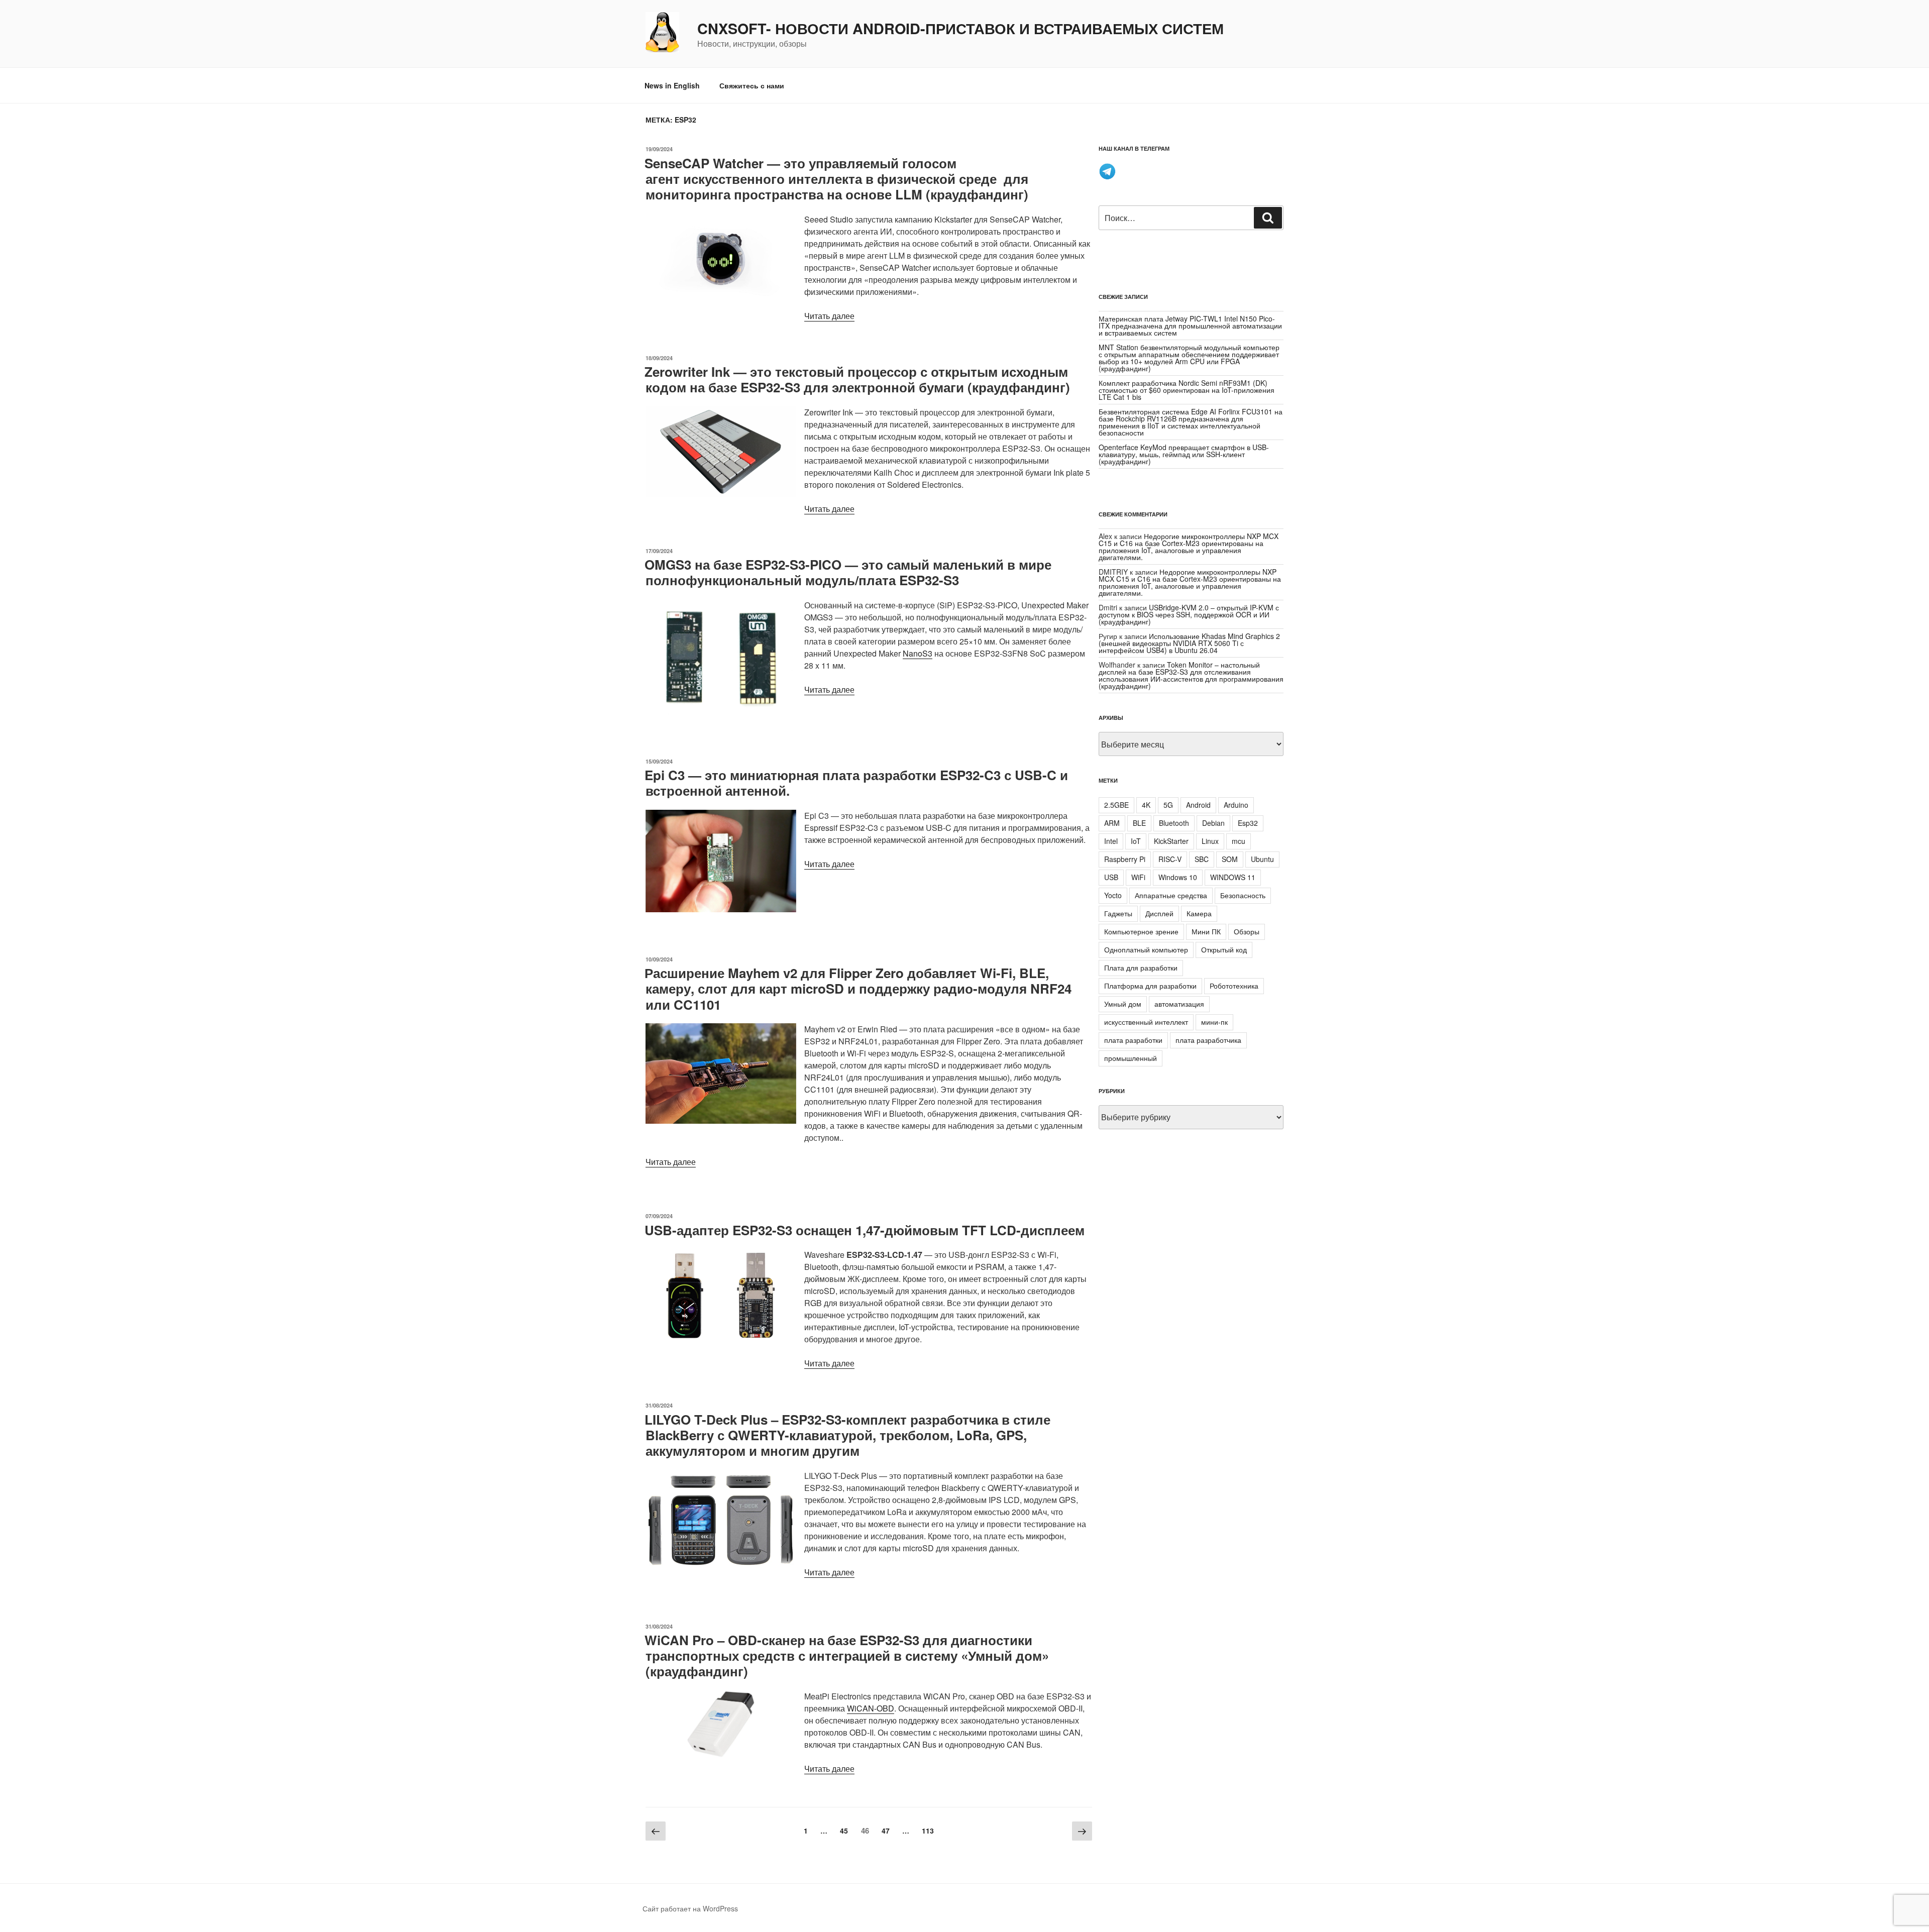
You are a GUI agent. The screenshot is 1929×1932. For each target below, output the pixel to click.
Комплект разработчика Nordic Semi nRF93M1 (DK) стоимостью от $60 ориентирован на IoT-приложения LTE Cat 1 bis (1187, 390)
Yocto (1113, 895)
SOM (1230, 859)
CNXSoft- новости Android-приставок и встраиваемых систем (960, 29)
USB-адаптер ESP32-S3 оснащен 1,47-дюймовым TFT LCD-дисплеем (865, 1230)
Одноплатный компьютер (1146, 949)
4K (1146, 805)
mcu (1239, 841)
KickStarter (1171, 841)
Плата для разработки (1141, 968)
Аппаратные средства (1171, 895)
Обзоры (1247, 931)
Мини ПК (1206, 931)
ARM (1112, 823)
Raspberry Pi (1125, 859)
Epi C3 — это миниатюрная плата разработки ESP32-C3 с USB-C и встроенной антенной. (856, 783)
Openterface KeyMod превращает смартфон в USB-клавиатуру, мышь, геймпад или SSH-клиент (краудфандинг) (1184, 454)
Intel (1111, 841)
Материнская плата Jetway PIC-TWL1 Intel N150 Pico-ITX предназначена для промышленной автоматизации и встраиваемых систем (1190, 326)
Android (1198, 805)
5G (1168, 805)
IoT (1136, 841)
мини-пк (1214, 1022)
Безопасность (1243, 895)
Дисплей (1159, 913)
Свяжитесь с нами (752, 85)
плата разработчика (1208, 1040)
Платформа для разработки (1150, 986)
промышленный (1131, 1058)
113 (930, 1830)
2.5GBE (1116, 805)
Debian (1213, 823)
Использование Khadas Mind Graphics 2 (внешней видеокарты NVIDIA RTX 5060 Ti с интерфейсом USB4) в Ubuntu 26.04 (1189, 643)
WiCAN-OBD (871, 1708)
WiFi (1138, 877)
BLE (1139, 823)
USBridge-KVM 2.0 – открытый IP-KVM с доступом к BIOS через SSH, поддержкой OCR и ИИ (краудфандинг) (1189, 614)
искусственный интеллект (1146, 1022)
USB (1111, 877)
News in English (672, 85)
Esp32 (1248, 823)
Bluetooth (1174, 823)
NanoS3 (918, 653)
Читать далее (829, 316)
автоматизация (1179, 1004)
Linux (1210, 841)
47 (888, 1830)
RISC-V (1170, 859)
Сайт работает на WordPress (690, 1908)
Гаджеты (1118, 913)
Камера (1199, 913)
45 (846, 1830)
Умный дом (1123, 1004)
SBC (1202, 859)
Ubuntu (1262, 859)
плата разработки (1133, 1040)
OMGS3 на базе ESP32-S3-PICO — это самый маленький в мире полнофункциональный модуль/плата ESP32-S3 (848, 572)
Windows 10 (1178, 877)
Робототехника (1234, 986)
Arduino (1236, 805)
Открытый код (1224, 949)
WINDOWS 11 (1233, 877)
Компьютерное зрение (1141, 931)
